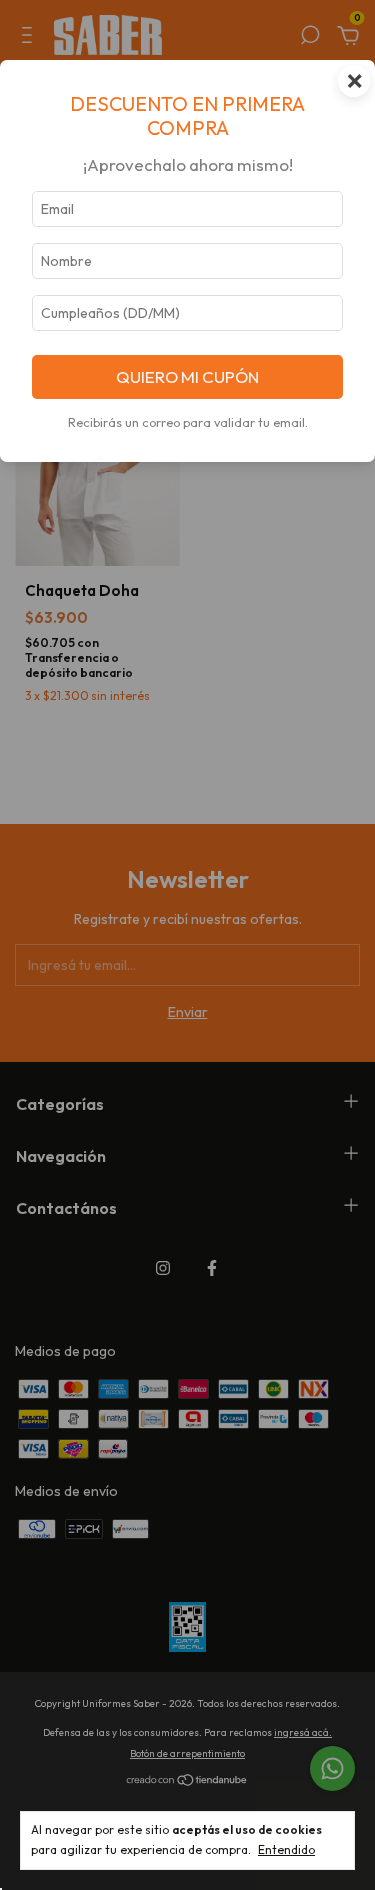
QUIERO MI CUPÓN (187, 376)
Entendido (286, 1849)
